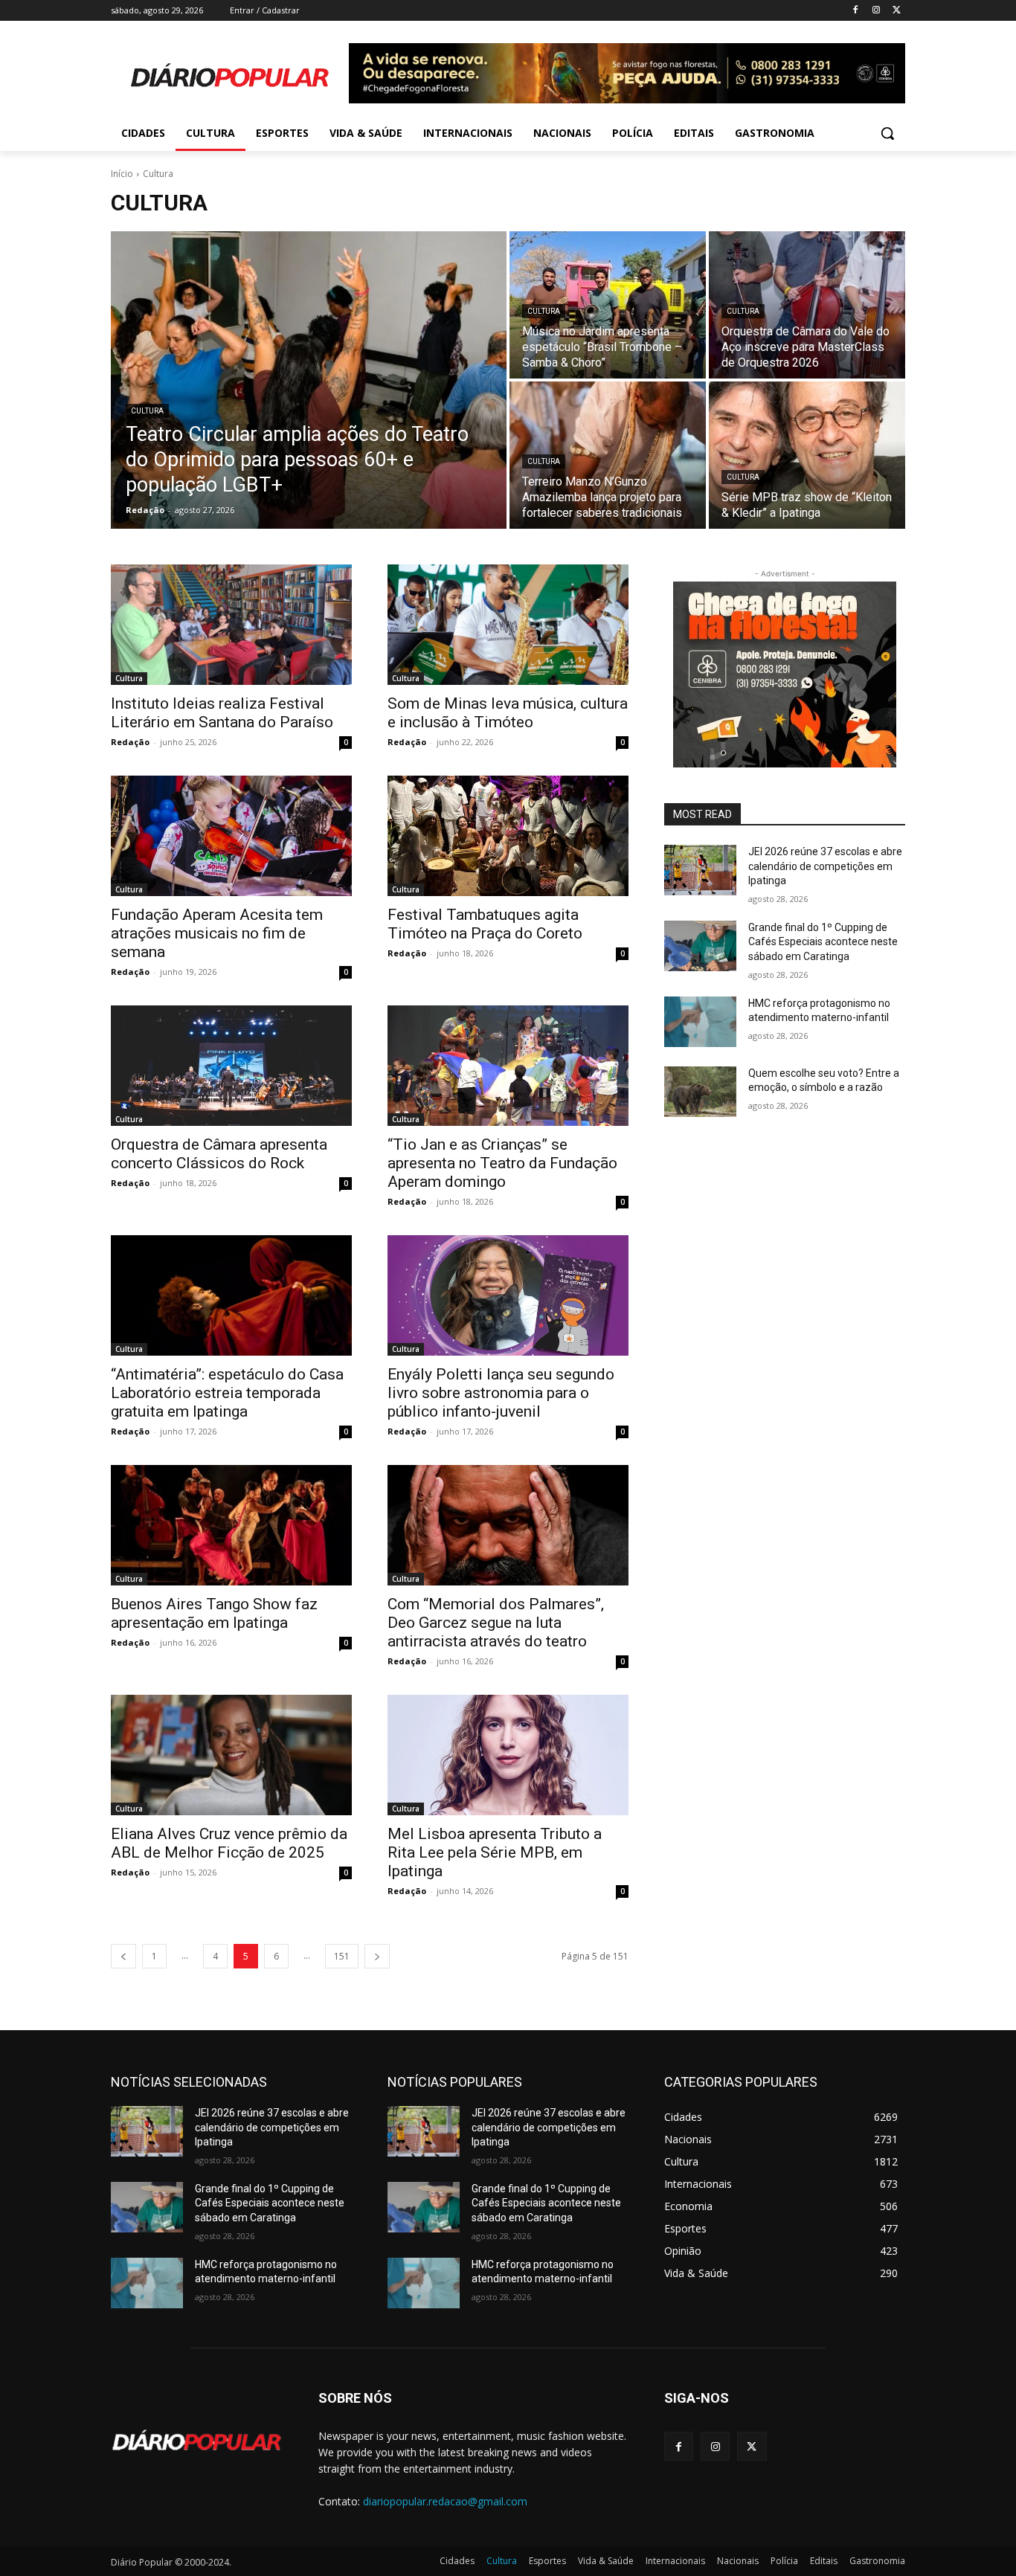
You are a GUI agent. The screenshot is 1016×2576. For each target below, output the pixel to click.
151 (342, 1956)
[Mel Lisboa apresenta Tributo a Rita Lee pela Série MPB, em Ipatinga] (508, 1755)
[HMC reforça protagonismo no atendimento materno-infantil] (700, 1022)
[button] (887, 133)
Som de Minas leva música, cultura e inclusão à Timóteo (508, 713)
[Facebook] (856, 11)
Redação (130, 742)
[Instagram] (876, 11)
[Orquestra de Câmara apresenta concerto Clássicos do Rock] (231, 1066)
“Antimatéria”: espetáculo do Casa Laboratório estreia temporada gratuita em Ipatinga (227, 1393)
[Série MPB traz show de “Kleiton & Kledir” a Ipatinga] (807, 455)
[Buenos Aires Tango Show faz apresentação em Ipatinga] (231, 1525)
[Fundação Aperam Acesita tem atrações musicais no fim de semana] (231, 836)
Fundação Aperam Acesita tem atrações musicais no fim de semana (217, 933)
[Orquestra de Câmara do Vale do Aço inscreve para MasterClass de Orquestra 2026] (807, 305)
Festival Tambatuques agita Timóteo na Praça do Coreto (485, 924)
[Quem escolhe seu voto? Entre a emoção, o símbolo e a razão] (700, 1092)
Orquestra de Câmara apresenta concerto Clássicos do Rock (219, 1154)
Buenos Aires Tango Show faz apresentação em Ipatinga (214, 1613)
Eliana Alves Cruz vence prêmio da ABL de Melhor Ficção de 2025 (229, 1843)
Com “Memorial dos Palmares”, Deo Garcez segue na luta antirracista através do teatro (496, 1623)
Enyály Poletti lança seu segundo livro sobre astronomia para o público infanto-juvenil (501, 1393)
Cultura (147, 411)
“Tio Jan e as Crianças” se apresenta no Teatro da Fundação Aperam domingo (502, 1163)
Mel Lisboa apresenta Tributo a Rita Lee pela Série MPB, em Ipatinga (495, 1852)
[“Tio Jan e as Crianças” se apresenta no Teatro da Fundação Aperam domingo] (508, 1066)
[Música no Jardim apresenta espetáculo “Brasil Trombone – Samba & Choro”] (608, 305)
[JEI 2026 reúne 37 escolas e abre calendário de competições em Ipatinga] (700, 870)
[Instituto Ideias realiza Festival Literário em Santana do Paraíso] (231, 625)
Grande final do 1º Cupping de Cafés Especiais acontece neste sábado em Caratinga (823, 942)
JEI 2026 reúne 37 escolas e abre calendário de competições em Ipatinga (825, 866)
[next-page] (377, 1956)
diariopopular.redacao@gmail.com (445, 2501)
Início (122, 174)
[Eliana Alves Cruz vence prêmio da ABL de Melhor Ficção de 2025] (231, 1755)
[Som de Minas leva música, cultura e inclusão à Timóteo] (508, 625)
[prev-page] (123, 1956)
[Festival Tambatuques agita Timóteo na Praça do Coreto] (508, 836)
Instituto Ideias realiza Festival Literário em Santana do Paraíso (222, 713)
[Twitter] (897, 11)
